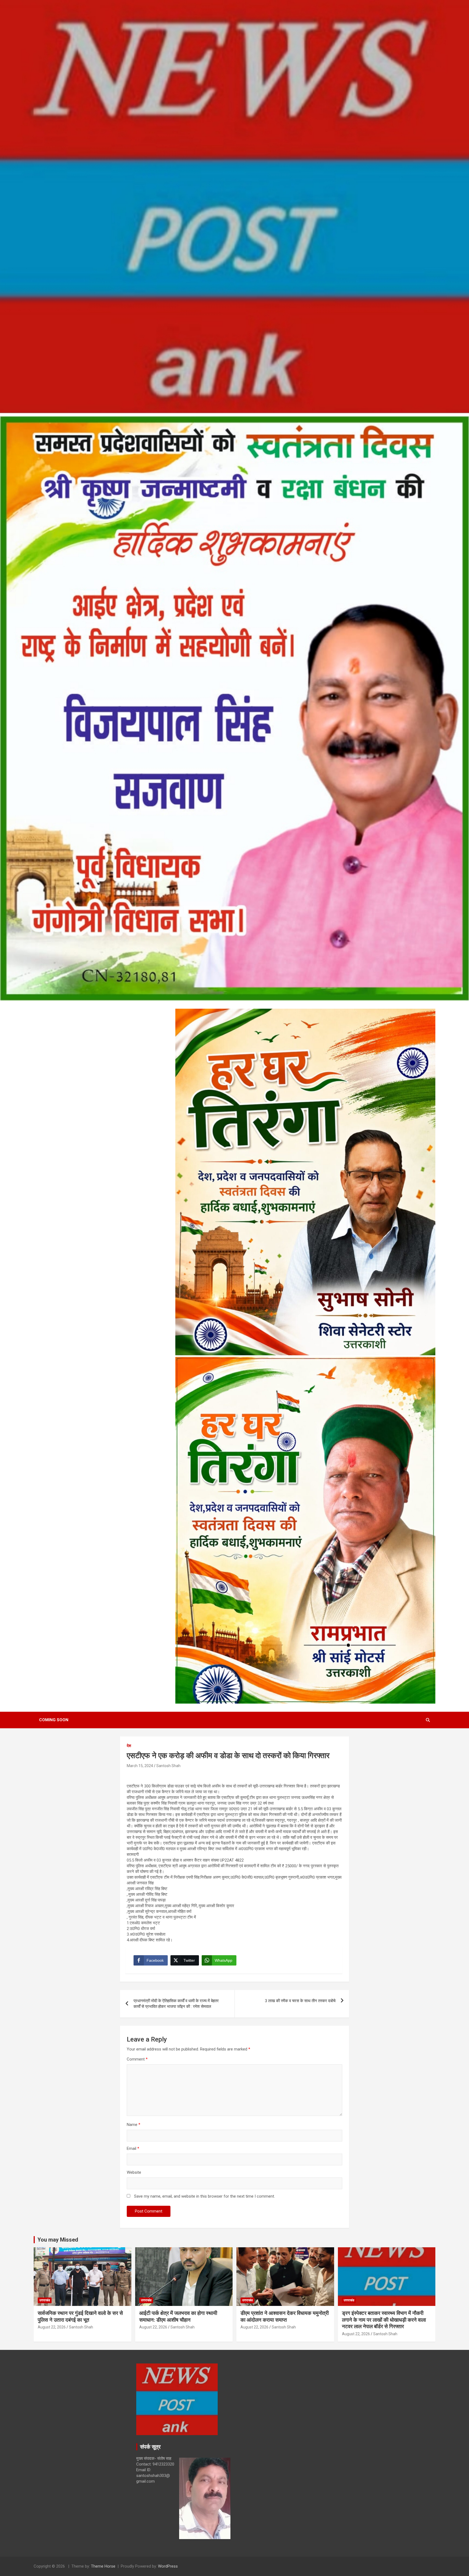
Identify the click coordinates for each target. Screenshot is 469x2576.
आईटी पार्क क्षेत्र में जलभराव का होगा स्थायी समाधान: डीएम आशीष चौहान (178, 2316)
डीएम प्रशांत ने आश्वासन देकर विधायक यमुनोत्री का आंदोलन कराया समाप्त (285, 2316)
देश (129, 1746)
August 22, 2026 (52, 2327)
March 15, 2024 (140, 1766)
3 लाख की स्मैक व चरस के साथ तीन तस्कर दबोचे (300, 2001)
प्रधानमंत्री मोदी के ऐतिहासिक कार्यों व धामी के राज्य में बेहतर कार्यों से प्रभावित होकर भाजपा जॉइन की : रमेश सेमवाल (176, 2004)
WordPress (168, 2566)
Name (134, 2125)
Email (133, 2148)
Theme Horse (103, 2566)
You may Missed (58, 2240)
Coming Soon (54, 1720)
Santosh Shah (168, 1766)
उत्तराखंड (45, 2300)
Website (134, 2172)
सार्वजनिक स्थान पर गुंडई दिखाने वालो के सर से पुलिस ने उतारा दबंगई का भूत (80, 2316)
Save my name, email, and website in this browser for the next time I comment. (205, 2196)
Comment (137, 2059)
